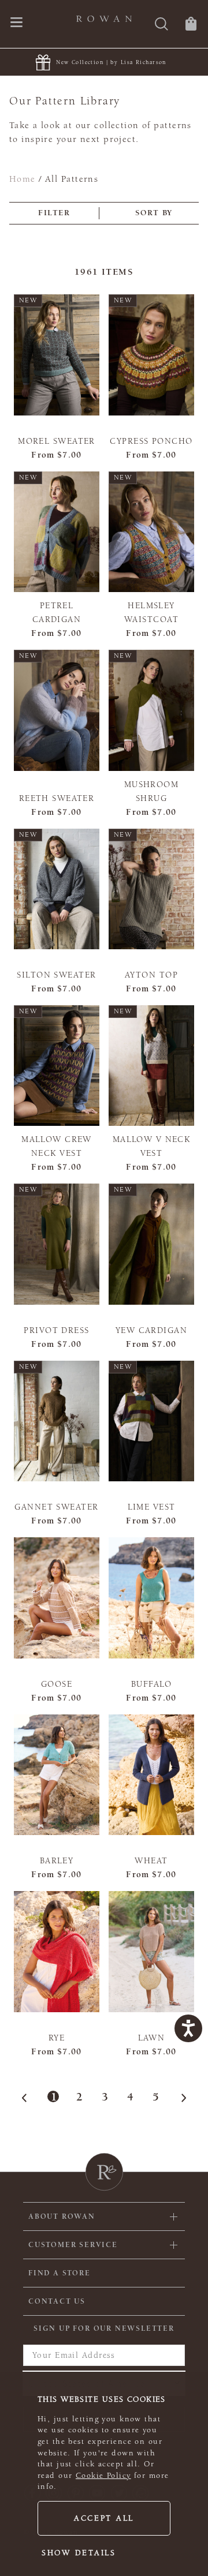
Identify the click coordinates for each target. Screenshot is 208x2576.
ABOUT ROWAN (62, 2216)
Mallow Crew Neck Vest (57, 1146)
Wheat (151, 1861)
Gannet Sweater (56, 1507)
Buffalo (151, 1684)
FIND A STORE (60, 2273)
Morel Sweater (57, 441)
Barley (57, 1861)
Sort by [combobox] (154, 213)
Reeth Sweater (57, 798)
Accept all (104, 2518)
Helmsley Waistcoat (151, 613)
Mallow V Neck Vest (152, 1146)
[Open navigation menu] (16, 23)
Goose (57, 1684)
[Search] (161, 25)
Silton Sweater (56, 975)
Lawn (152, 2038)
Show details (79, 2553)
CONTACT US (57, 2301)
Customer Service (73, 2245)
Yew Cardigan (151, 1330)
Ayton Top (151, 975)
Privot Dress (56, 1330)
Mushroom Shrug (151, 791)
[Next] (180, 2098)
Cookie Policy (103, 2476)
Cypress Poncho (151, 441)
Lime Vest (152, 1507)
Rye (57, 2038)
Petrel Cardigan (57, 613)
